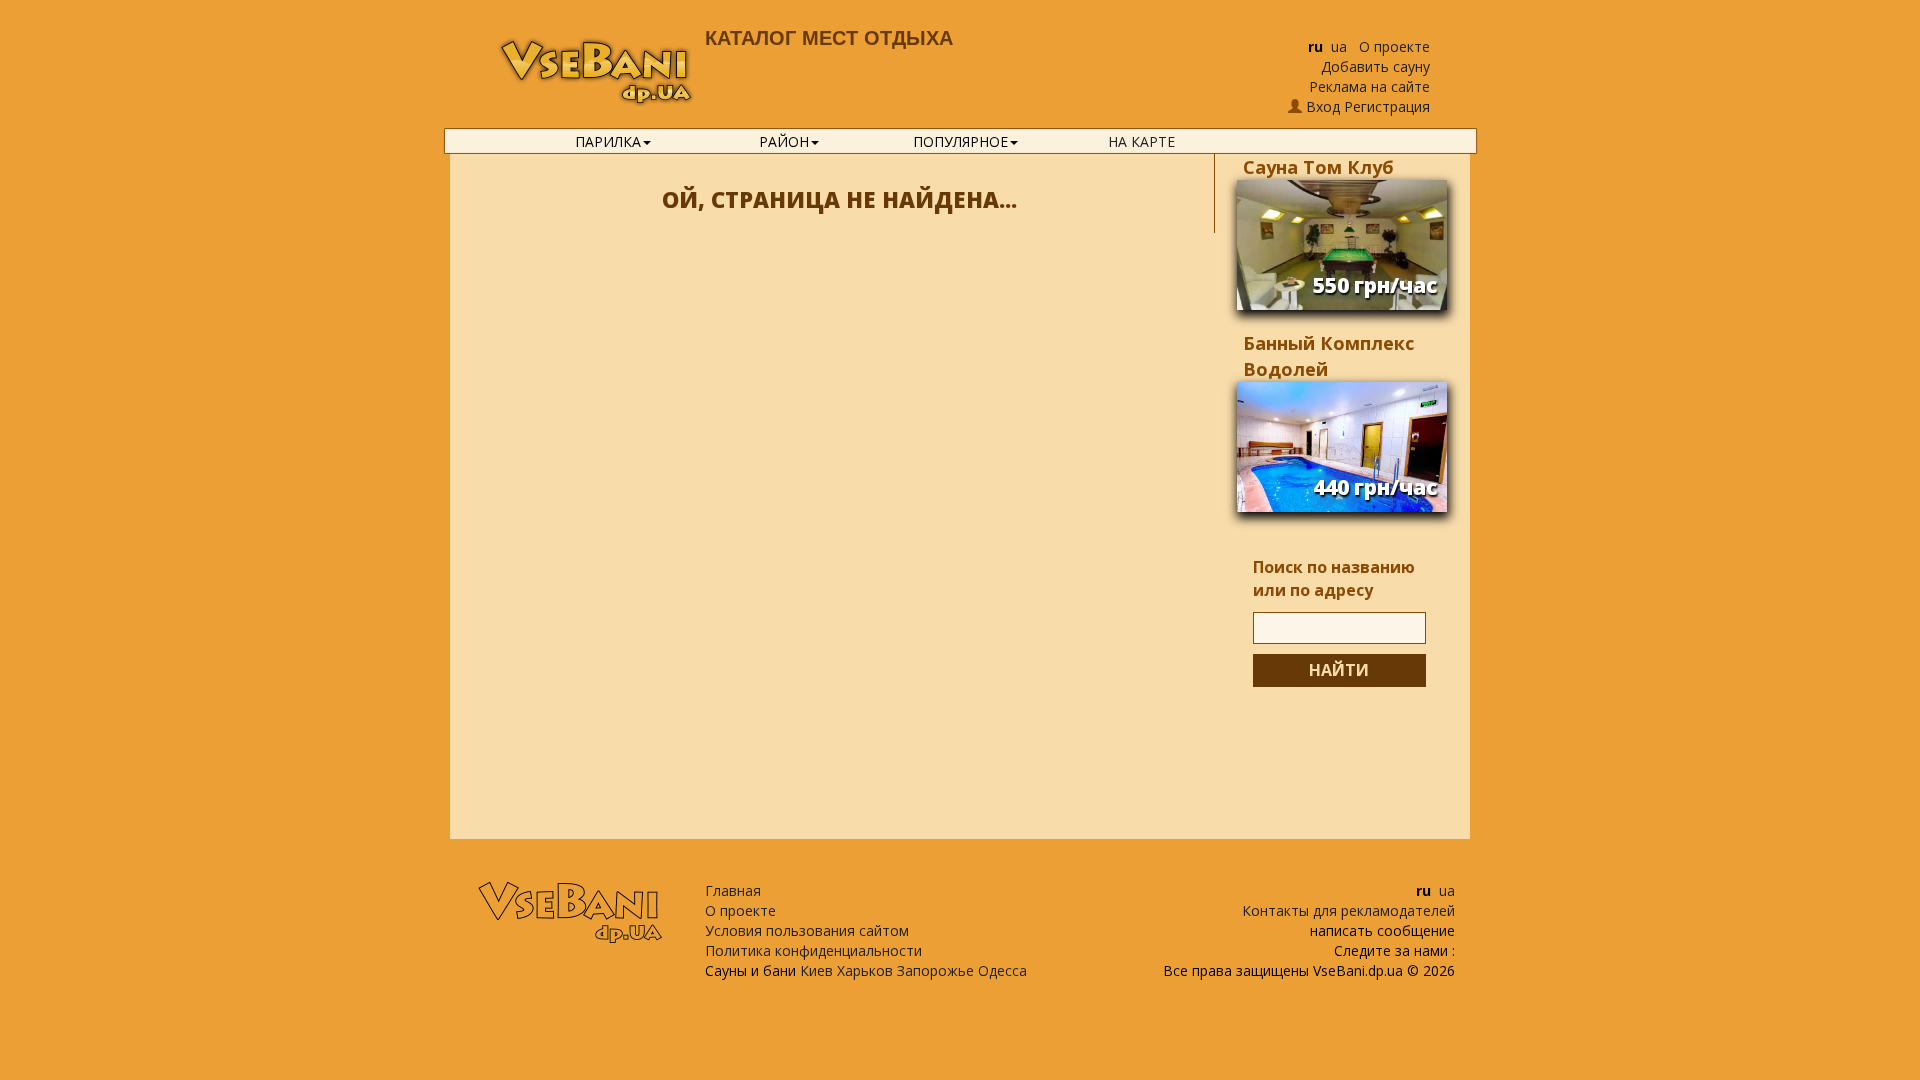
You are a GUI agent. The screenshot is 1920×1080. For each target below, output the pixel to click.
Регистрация (1387, 106)
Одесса (1002, 970)
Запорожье (935, 970)
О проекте (1394, 46)
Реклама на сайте (1369, 86)
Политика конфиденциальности (813, 950)
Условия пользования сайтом (807, 930)
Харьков (865, 970)
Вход (1323, 106)
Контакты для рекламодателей (1348, 910)
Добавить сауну (1375, 66)
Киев (816, 970)
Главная (733, 890)
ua (1339, 46)
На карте (1141, 141)
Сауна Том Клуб (1318, 167)
